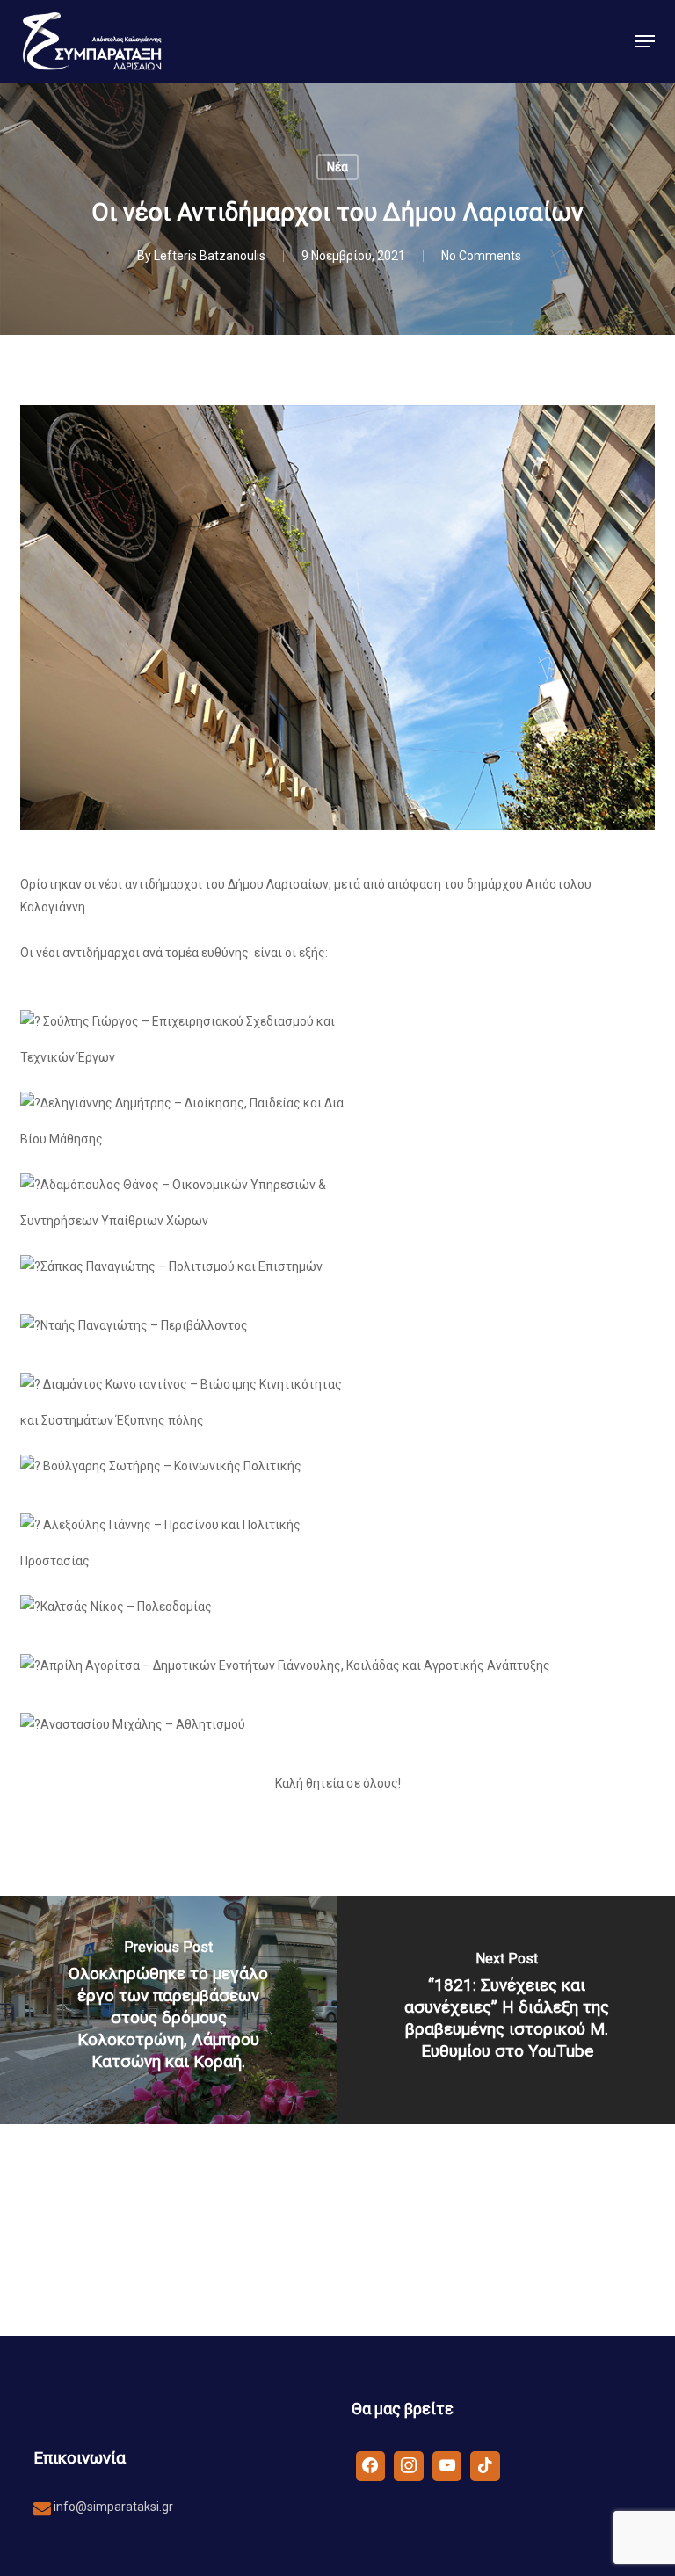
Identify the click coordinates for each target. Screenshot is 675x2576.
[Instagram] (409, 2465)
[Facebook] (371, 2465)
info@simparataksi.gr (112, 2507)
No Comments (481, 256)
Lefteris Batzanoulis (210, 256)
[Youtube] (447, 2465)
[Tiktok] (485, 2465)
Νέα (337, 167)
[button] (645, 41)
